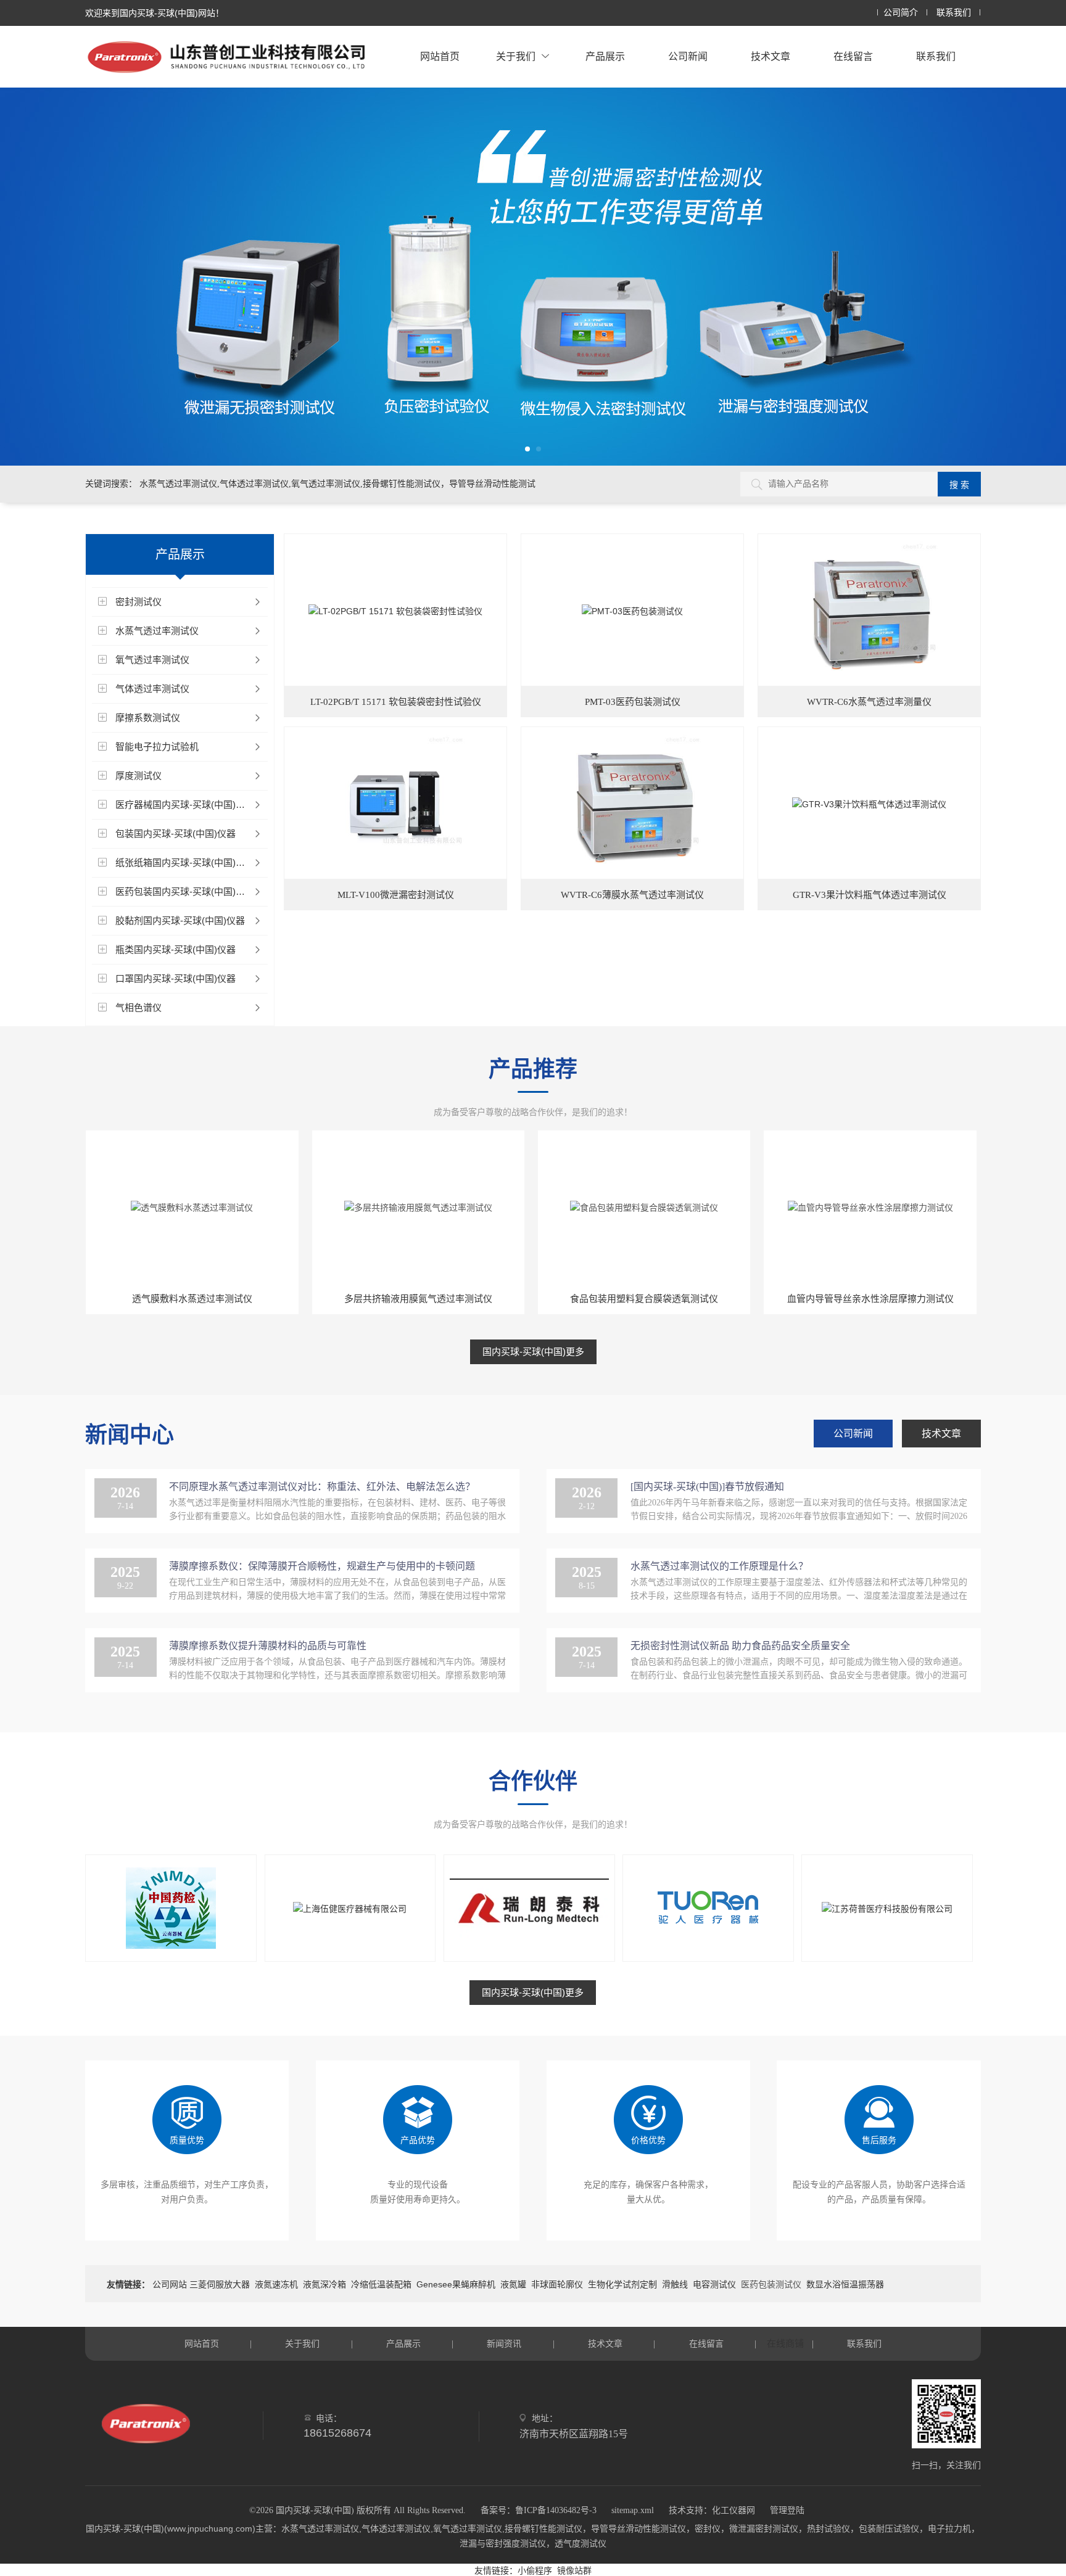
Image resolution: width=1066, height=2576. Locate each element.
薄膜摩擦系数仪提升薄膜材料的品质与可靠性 (268, 1646)
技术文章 (771, 56)
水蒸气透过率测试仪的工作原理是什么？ (719, 1566)
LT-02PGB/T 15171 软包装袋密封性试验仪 (396, 702)
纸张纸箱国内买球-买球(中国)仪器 (185, 862)
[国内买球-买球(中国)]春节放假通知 (707, 1487)
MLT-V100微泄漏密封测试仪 (396, 895)
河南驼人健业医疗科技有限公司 (708, 1946)
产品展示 (605, 56)
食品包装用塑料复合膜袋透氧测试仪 (644, 1298)
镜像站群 (574, 2570)
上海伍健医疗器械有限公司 (349, 1946)
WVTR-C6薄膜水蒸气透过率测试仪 (632, 895)
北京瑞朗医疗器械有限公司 (529, 1946)
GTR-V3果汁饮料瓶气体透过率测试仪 (870, 895)
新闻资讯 (504, 2344)
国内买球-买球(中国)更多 (533, 1352)
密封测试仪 (138, 602)
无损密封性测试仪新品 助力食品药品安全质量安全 (740, 1646)
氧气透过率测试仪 (152, 660)
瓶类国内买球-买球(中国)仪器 (176, 949)
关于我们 (516, 56)
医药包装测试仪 (771, 2284)
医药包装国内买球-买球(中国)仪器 (185, 891)
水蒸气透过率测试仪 (157, 631)
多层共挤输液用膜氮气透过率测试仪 (418, 1298)
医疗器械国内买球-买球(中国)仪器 (185, 804)
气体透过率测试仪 (152, 689)
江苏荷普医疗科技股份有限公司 (886, 1946)
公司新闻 (688, 56)
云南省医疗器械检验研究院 (170, 1946)
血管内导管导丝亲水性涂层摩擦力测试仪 (870, 1298)
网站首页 (440, 56)
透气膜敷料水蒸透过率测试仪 (192, 1298)
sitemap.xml (633, 2510)
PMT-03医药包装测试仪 (633, 702)
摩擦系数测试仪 (148, 718)
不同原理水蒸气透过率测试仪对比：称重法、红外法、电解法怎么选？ (322, 1487)
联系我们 (954, 13)
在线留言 (853, 56)
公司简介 (901, 13)
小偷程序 (535, 2570)
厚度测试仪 (138, 776)
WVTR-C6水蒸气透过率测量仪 (869, 702)
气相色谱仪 (138, 1007)
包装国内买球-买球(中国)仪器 (176, 833)
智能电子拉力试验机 (157, 747)
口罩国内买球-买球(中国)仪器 (176, 978)
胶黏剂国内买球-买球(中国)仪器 (180, 920)
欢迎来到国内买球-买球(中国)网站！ (155, 13)
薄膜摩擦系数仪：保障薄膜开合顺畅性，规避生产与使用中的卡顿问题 (322, 1566)
